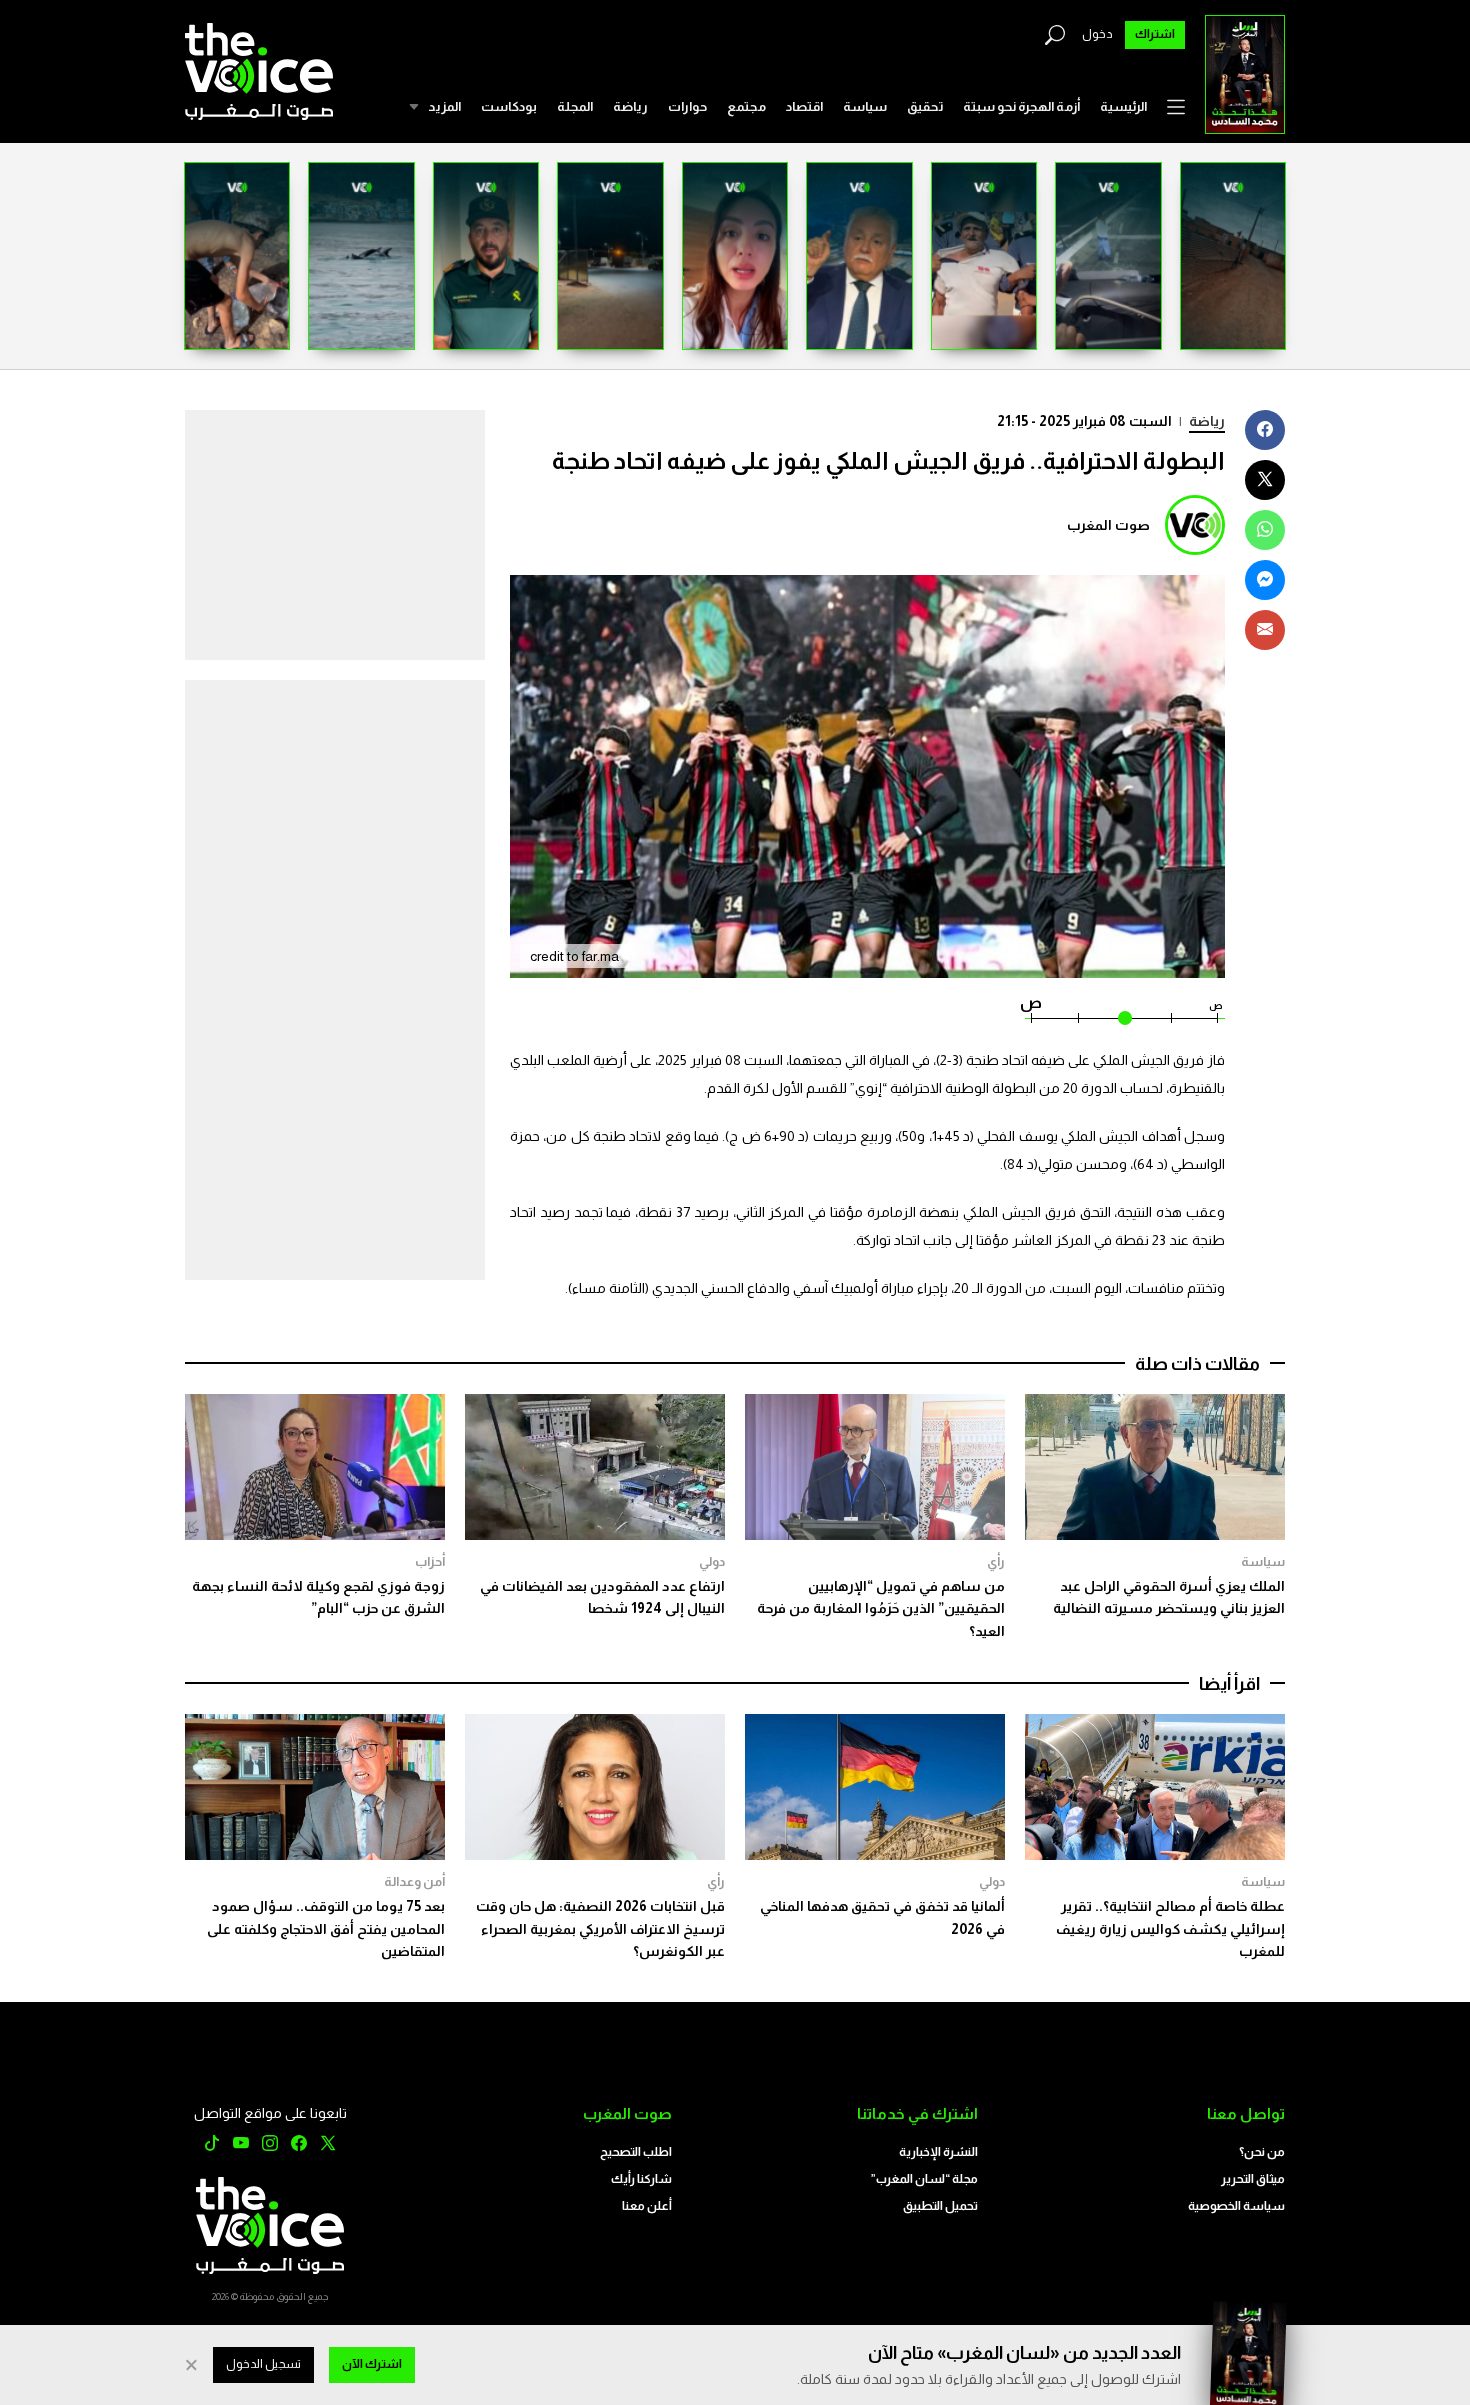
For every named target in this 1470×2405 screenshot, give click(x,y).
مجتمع (746, 106)
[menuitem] (1123, 107)
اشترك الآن (372, 2364)
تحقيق (925, 106)
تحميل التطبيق (940, 2206)
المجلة (575, 106)
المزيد (444, 106)
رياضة (630, 106)
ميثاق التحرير (1253, 2179)
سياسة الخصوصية (1236, 2206)
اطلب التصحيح (636, 2152)
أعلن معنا (647, 2206)
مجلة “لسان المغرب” (924, 2179)
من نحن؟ (1262, 2152)
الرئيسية (1123, 106)
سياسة (865, 106)
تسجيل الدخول (263, 2364)
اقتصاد (804, 106)
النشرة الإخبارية (938, 2152)
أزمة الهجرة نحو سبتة (1021, 106)
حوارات (687, 106)
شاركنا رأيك (641, 2179)
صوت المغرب (1108, 525)
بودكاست (509, 106)
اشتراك (1155, 34)
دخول (1097, 34)
